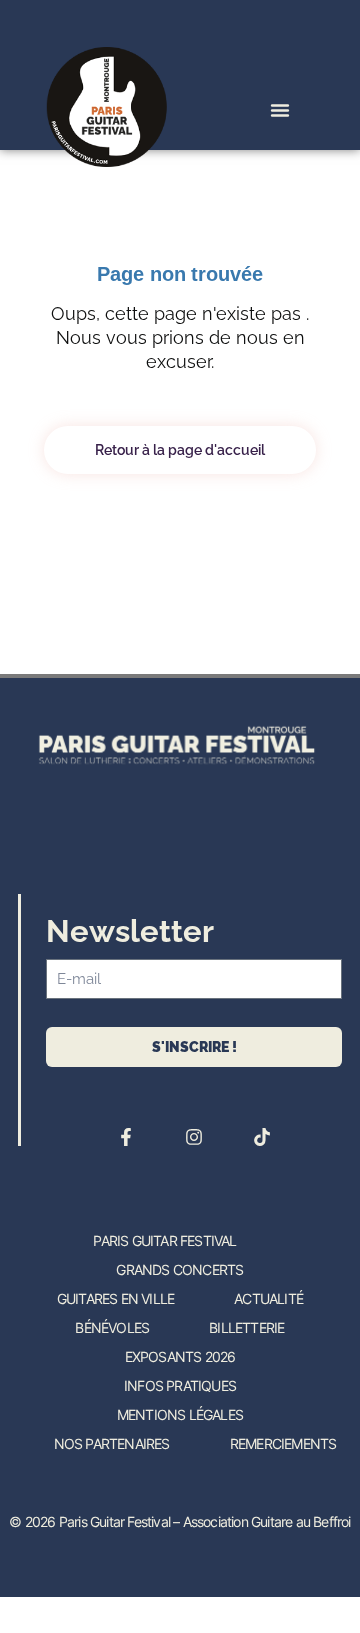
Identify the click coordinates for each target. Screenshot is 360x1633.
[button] (280, 110)
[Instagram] (194, 1137)
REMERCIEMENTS (283, 1443)
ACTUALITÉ (268, 1298)
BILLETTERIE (246, 1327)
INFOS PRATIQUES (180, 1385)
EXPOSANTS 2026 (180, 1356)
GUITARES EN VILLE (115, 1298)
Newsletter (130, 931)
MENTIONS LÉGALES (180, 1414)
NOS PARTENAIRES (112, 1443)
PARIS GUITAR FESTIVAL (164, 1240)
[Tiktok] (262, 1137)
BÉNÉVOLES (112, 1327)
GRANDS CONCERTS (179, 1269)
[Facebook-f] (126, 1137)
